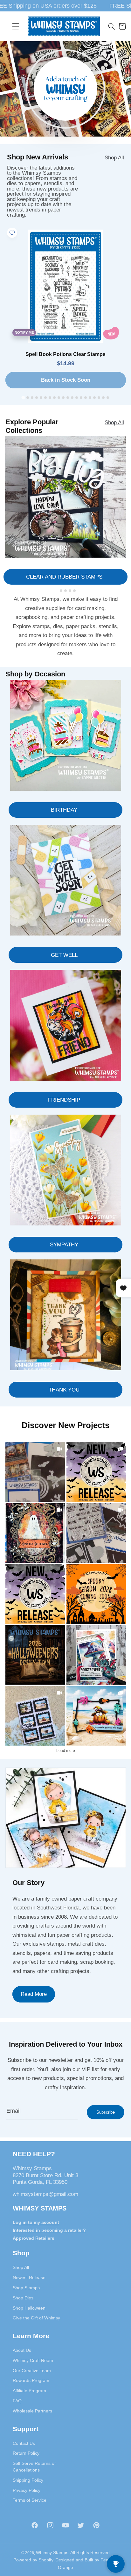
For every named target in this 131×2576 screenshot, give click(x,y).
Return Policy (26, 2453)
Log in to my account (36, 2222)
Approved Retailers (34, 2238)
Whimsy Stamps (52, 2553)
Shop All (114, 158)
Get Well (64, 955)
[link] (35, 1472)
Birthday (64, 810)
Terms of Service (30, 2500)
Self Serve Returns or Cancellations (34, 2467)
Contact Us (24, 2443)
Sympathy (64, 1244)
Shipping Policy (28, 2480)
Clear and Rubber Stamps (64, 577)
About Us (22, 2350)
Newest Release (29, 2277)
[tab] (23, 397)
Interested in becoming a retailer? (49, 2230)
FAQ (17, 2401)
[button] (16, 26)
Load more (66, 1751)
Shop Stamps (26, 2288)
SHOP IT (96, 1655)
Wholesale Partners (32, 2411)
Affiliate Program (29, 2391)
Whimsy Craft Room (33, 2360)
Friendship (64, 1100)
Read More (34, 1994)
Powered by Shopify (33, 2560)
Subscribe (106, 2112)
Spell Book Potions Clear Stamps (65, 354)
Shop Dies (23, 2298)
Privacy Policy (27, 2490)
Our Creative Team (32, 2371)
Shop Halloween (29, 2308)
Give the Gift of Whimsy (36, 2318)
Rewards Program (31, 2380)
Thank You (64, 1390)
